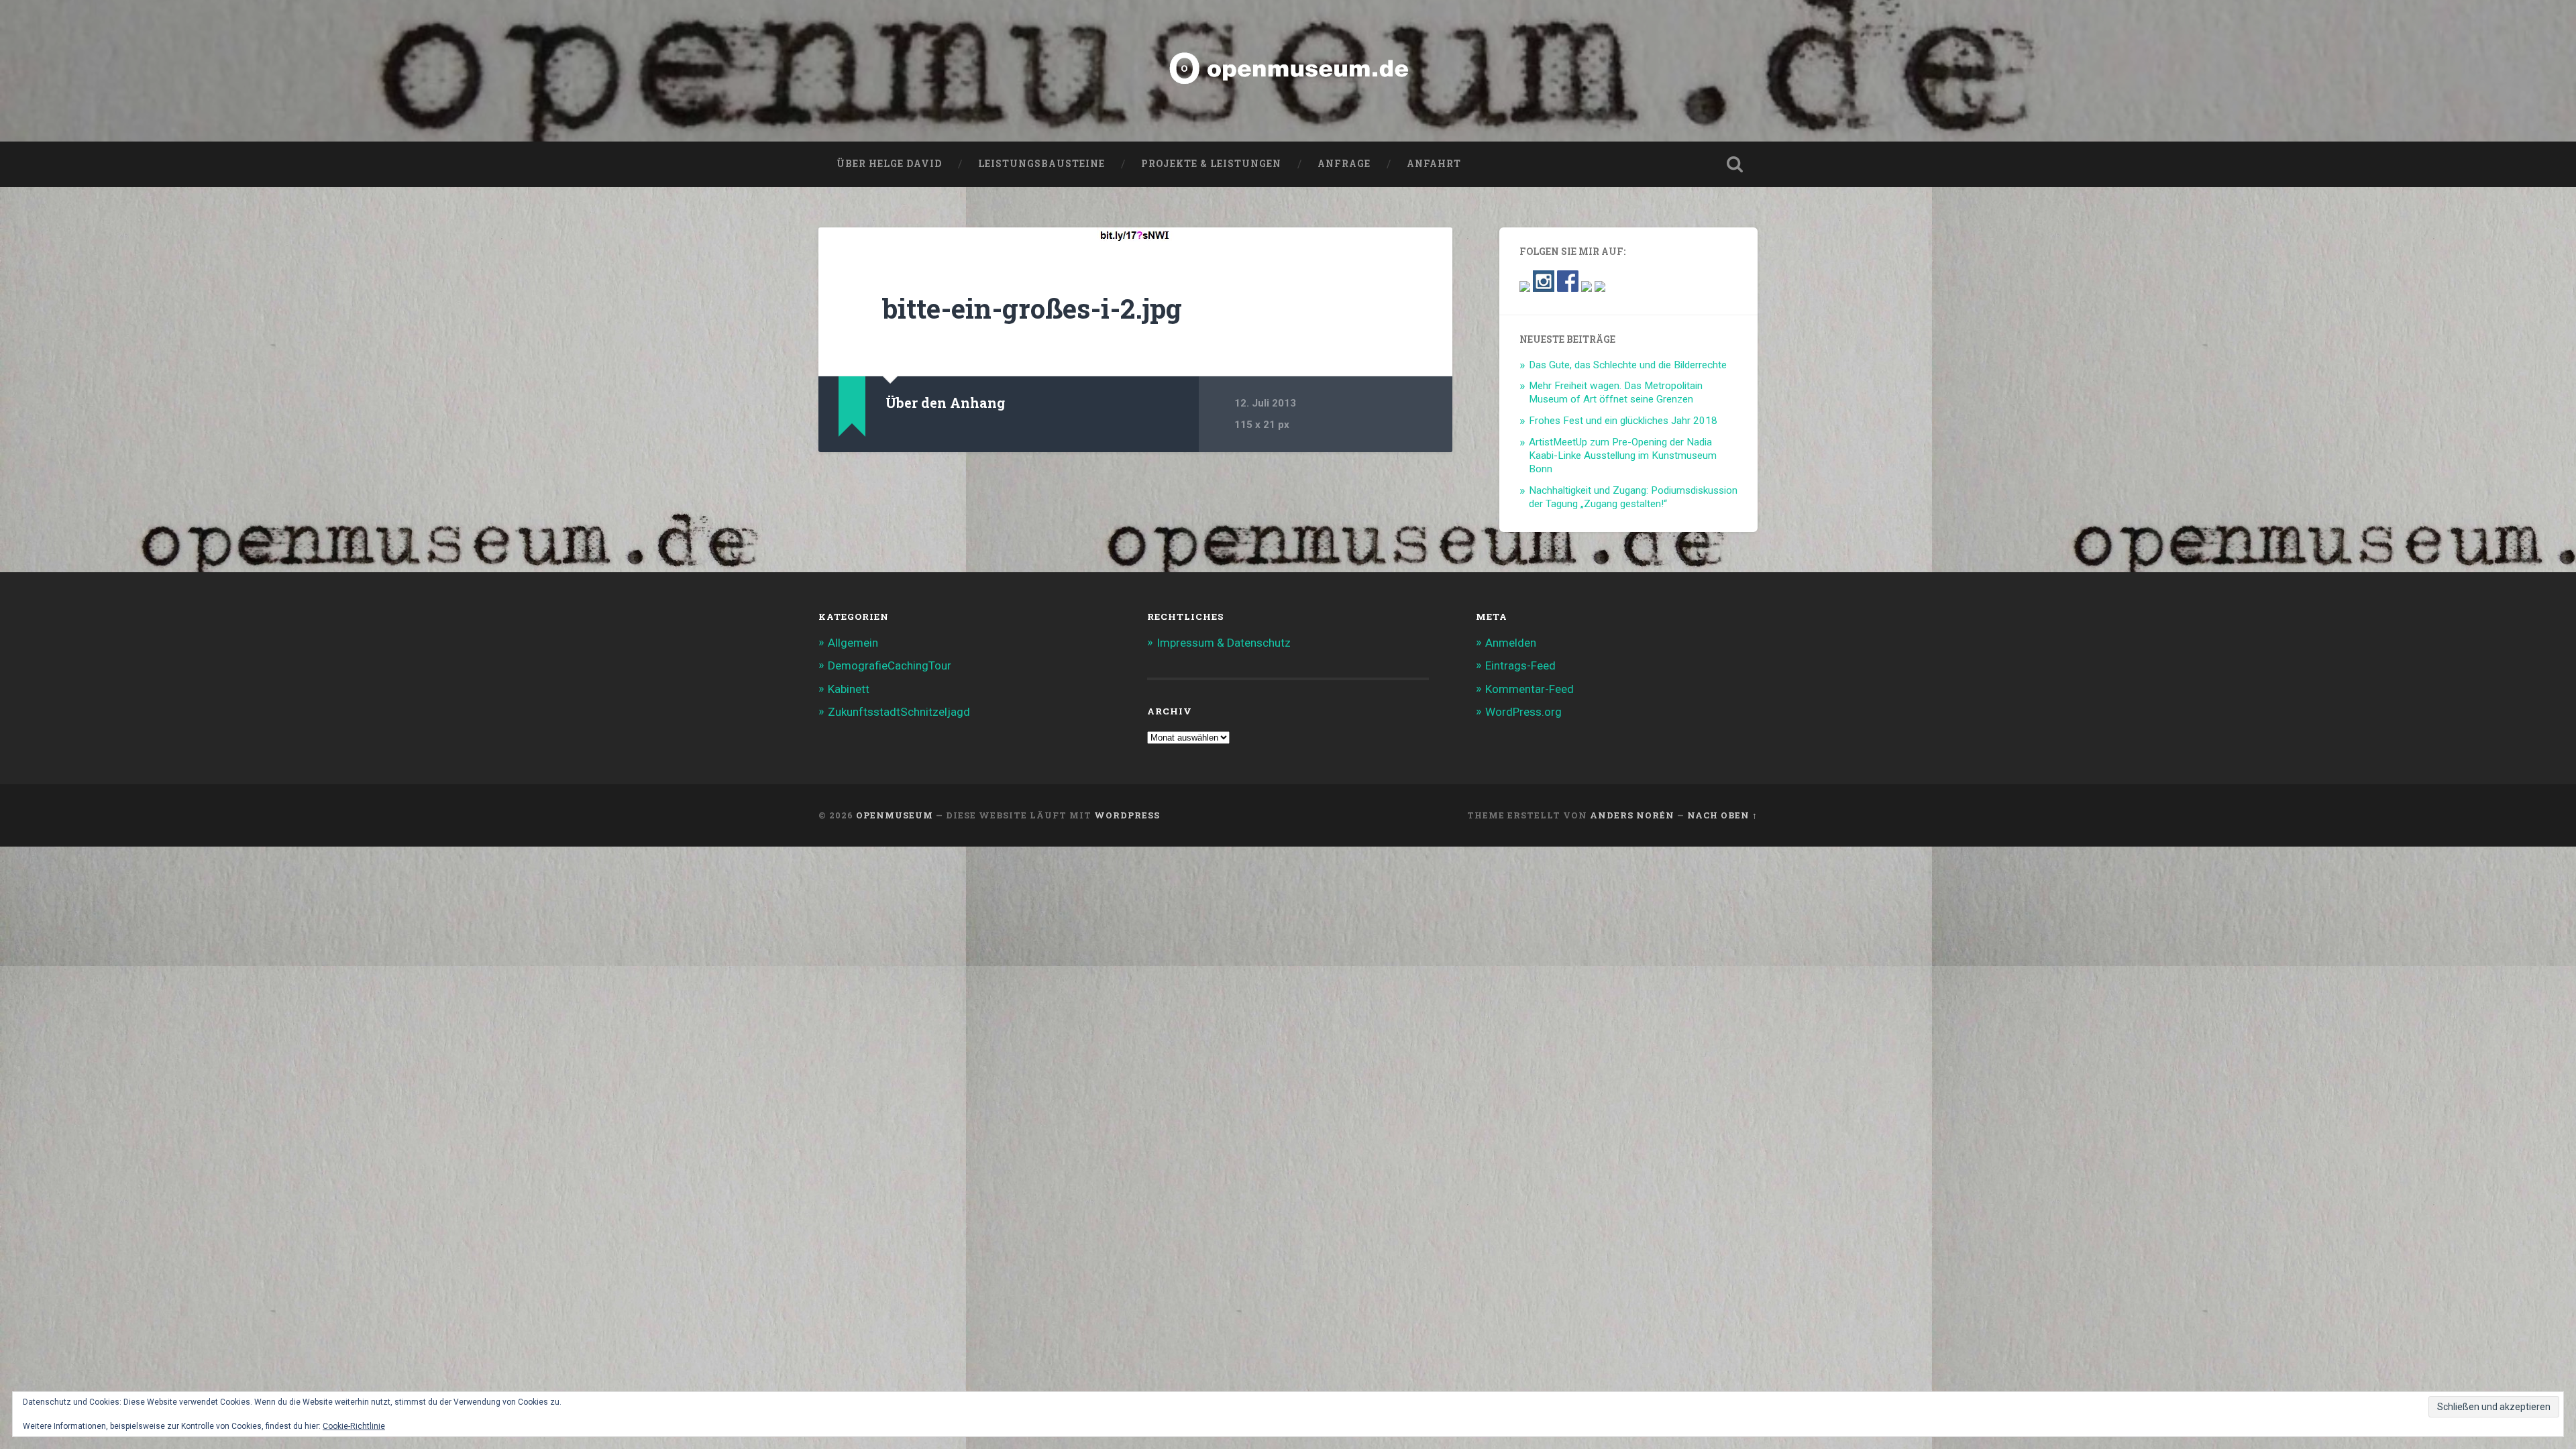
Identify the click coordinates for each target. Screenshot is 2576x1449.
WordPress (1127, 815)
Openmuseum (895, 815)
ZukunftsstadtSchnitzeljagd (899, 712)
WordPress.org (1523, 712)
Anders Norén (1632, 815)
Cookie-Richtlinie (354, 1426)
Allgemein (853, 643)
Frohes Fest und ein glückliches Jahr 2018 (1623, 421)
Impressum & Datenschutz (1224, 643)
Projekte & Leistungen (1211, 164)
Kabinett (849, 689)
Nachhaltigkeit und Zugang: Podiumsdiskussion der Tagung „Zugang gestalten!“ (1633, 497)
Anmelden (1511, 643)
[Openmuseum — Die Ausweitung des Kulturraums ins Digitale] (1288, 71)
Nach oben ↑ (1722, 815)
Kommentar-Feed (1529, 689)
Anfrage (1344, 164)
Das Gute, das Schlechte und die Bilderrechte (1628, 365)
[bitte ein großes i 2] (1135, 234)
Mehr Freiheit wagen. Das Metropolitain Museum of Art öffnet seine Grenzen (1616, 392)
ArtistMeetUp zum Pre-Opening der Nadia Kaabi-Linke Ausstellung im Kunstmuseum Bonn (1623, 455)
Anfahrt (1434, 164)
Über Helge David (889, 164)
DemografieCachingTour (890, 665)
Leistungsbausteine (1041, 164)
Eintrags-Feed (1520, 665)
